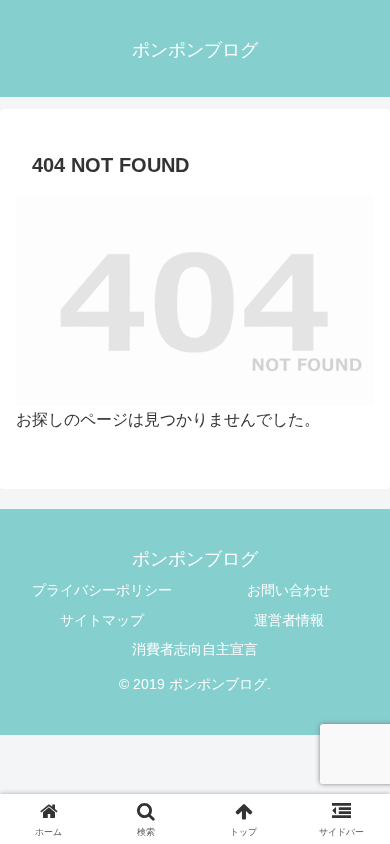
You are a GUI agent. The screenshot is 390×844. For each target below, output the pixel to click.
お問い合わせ (289, 590)
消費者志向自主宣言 (195, 649)
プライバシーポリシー (102, 590)
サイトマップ (102, 620)
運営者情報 (289, 620)
